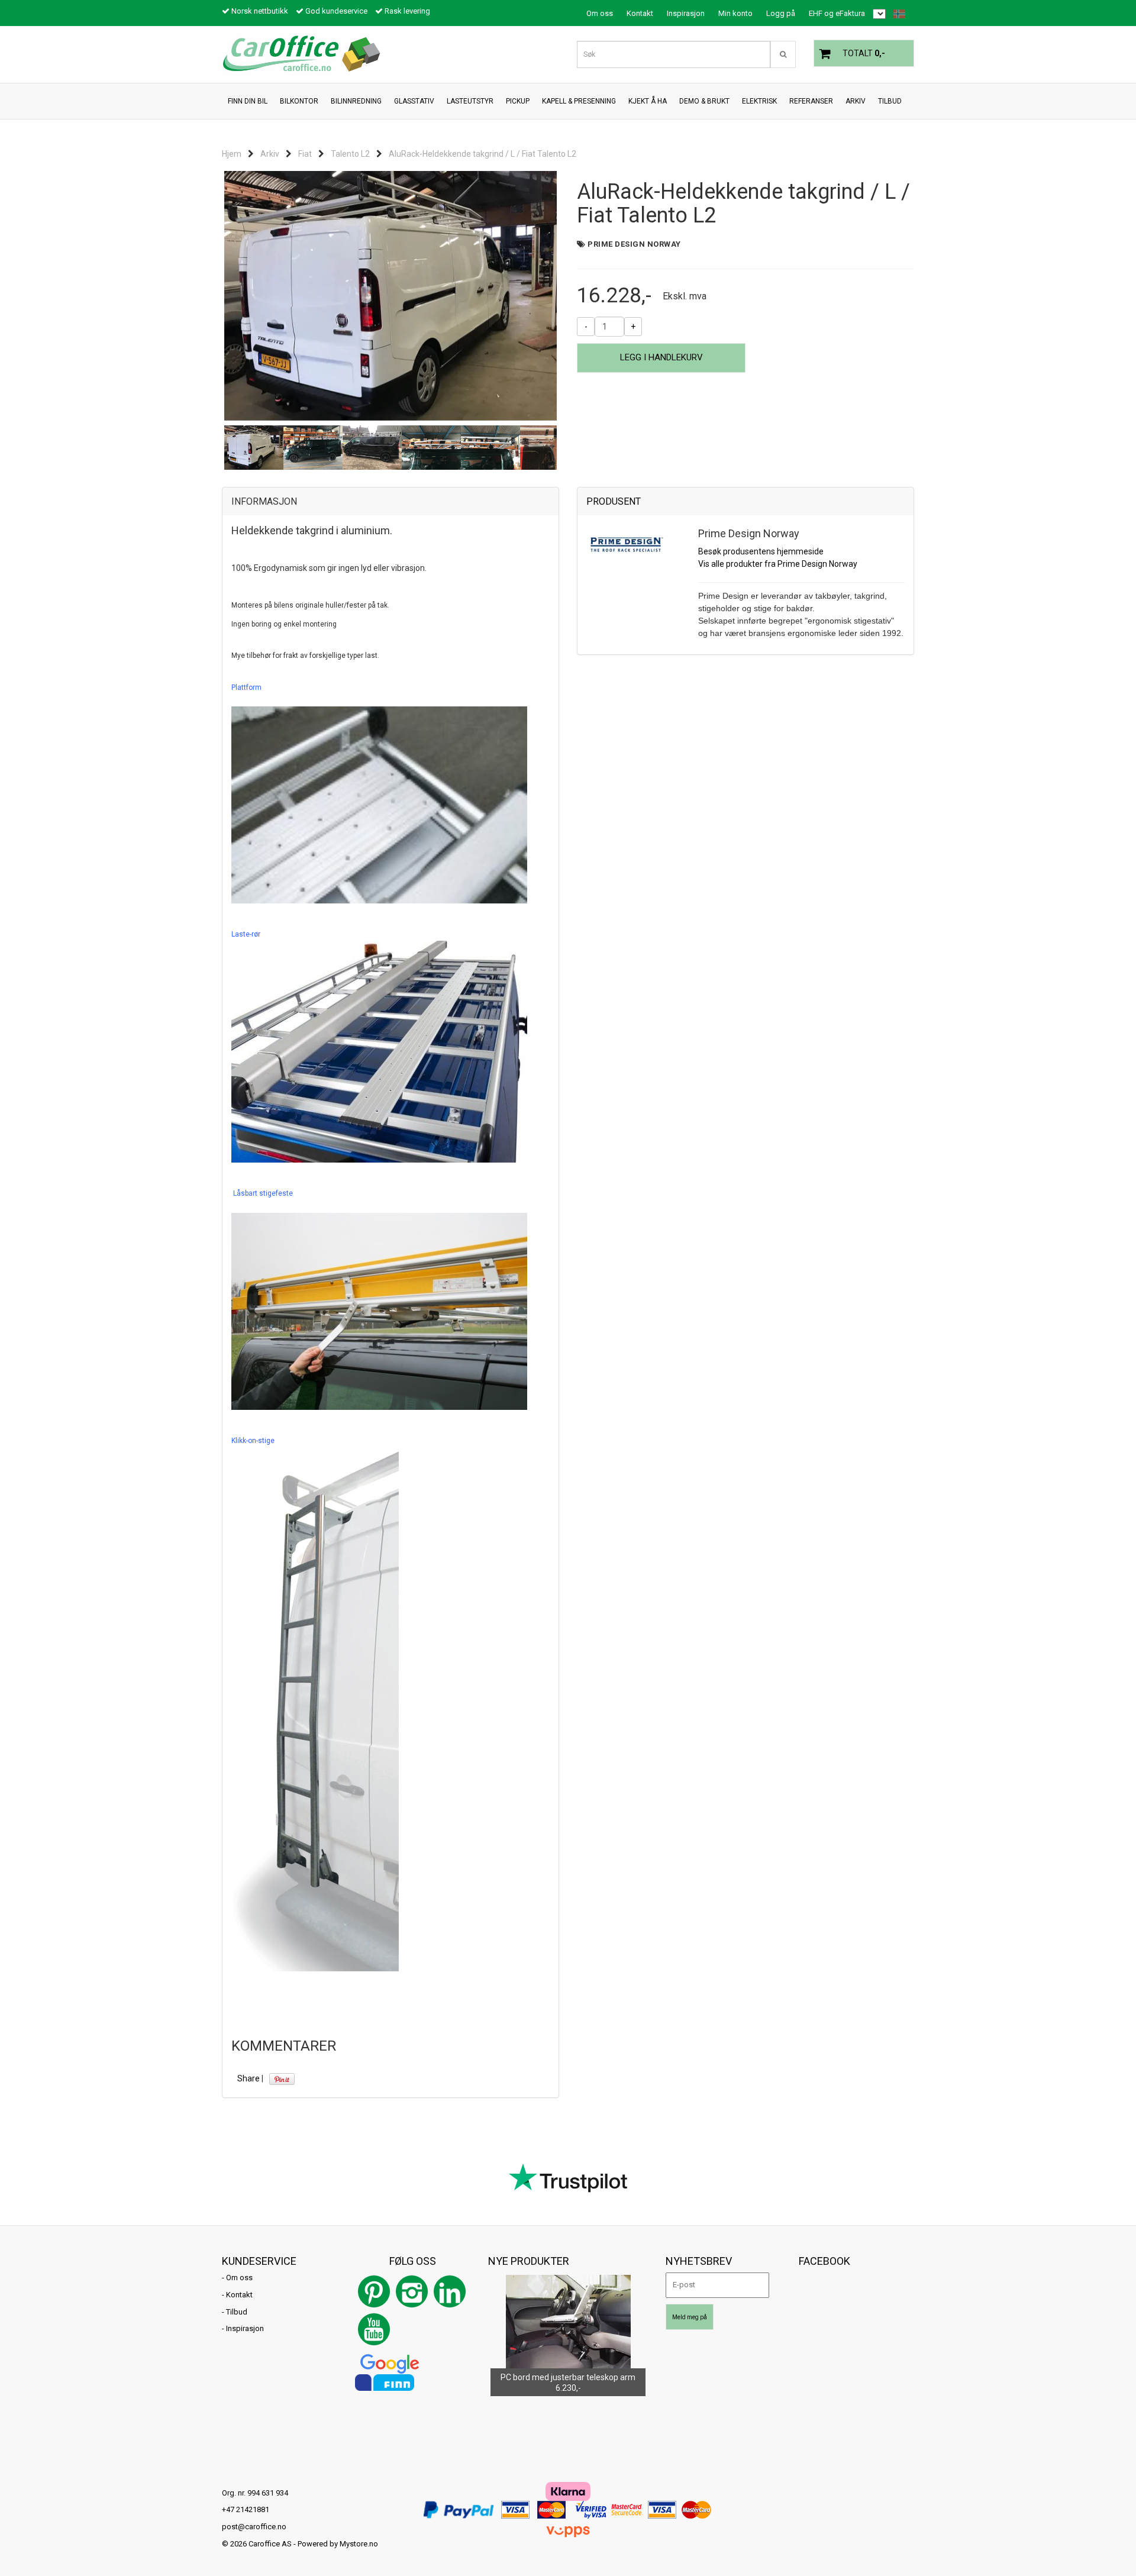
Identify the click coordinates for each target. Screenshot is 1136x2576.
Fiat (305, 154)
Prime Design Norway (634, 244)
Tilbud (237, 2312)
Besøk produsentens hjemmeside (761, 551)
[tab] (390, 502)
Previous (206, 296)
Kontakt (640, 13)
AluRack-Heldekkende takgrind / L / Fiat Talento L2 (483, 154)
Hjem (232, 154)
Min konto (735, 13)
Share (248, 2078)
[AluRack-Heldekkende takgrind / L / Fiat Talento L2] (390, 296)
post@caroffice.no (254, 2527)
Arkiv (270, 154)
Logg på (781, 13)
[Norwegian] (896, 14)
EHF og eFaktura (837, 13)
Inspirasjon (686, 13)
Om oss (600, 13)
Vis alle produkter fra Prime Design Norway (778, 564)
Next (575, 296)
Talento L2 (350, 154)
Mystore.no (359, 2544)
